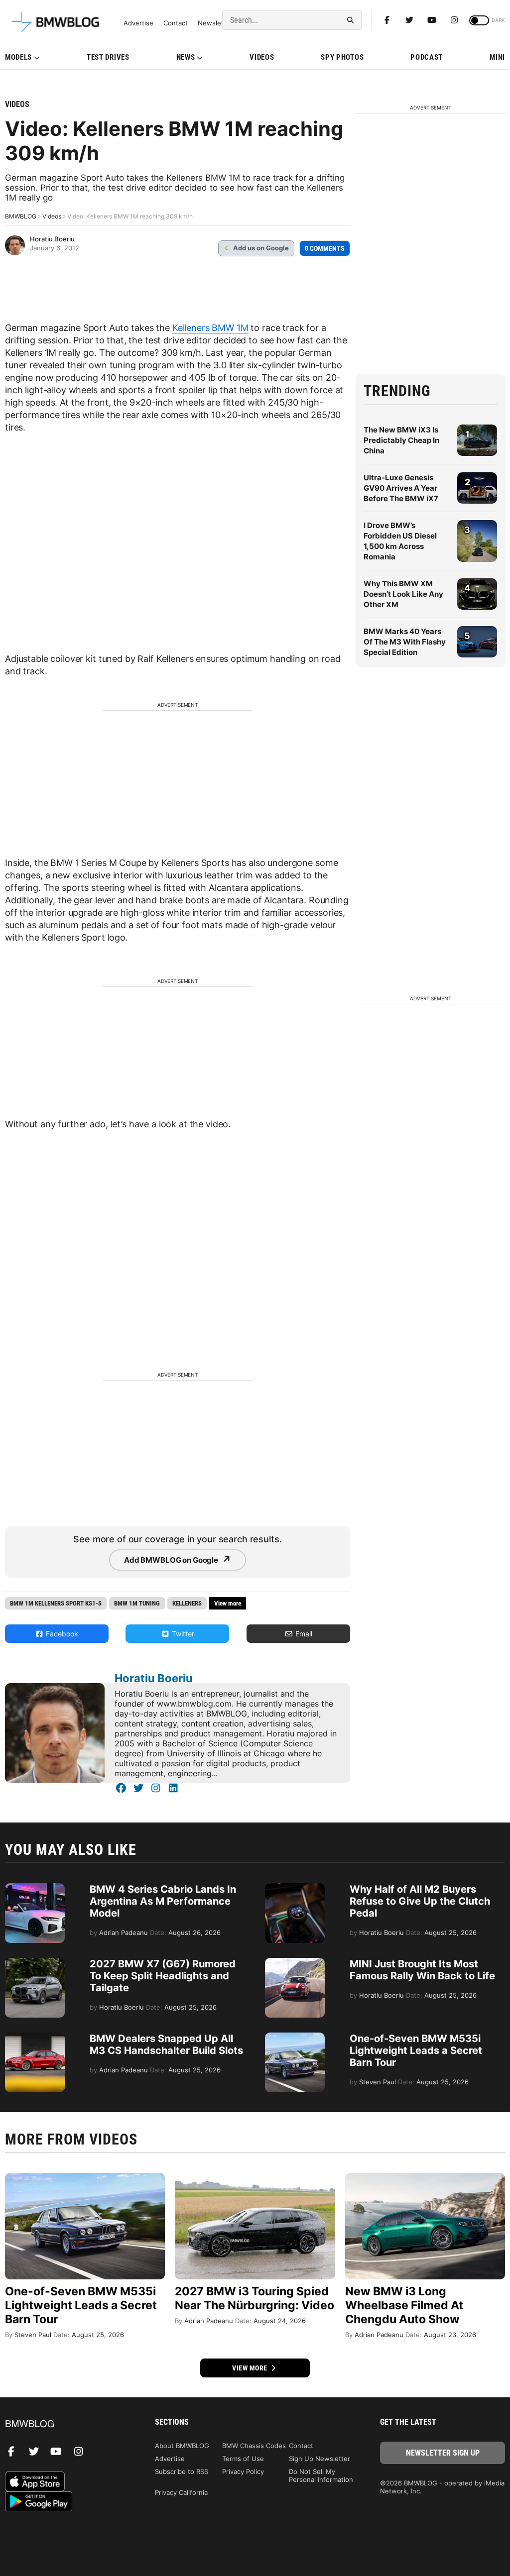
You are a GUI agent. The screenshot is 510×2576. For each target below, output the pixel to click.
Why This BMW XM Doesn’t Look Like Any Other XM (403, 594)
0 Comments (325, 248)
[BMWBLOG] (67, 2424)
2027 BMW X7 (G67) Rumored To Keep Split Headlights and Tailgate (163, 1976)
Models (18, 57)
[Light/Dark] (479, 20)
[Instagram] (454, 20)
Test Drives (108, 57)
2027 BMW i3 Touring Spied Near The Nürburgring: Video (255, 2298)
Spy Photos (342, 57)
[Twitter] (409, 20)
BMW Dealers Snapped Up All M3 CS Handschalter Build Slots (166, 2044)
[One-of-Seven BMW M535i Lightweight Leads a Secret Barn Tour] (295, 2038)
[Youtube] (432, 20)
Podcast (427, 57)
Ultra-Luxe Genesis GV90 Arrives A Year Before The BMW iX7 (401, 488)
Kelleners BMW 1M (210, 328)
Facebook (61, 1634)
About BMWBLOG (182, 2446)
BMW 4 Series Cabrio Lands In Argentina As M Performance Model (163, 1901)
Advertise (138, 23)
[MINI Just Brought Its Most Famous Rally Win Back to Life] (295, 1963)
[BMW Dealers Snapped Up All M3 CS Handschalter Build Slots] (35, 2038)
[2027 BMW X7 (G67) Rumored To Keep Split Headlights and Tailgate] (35, 1963)
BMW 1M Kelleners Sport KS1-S (56, 1603)
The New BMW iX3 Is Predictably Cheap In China (401, 440)
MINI (497, 57)
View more (251, 2368)
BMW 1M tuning (137, 1603)
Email (303, 1634)
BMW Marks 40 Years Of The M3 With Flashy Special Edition (405, 642)
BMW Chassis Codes (254, 2446)
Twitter (182, 1634)
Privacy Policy (243, 2471)
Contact (176, 23)
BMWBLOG (21, 216)
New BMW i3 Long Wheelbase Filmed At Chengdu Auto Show (404, 2305)
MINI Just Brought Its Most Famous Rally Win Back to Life (422, 1970)
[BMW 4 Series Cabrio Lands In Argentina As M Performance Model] (35, 1888)
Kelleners (187, 1603)
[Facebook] (387, 20)
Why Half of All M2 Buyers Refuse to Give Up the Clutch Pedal (420, 1901)
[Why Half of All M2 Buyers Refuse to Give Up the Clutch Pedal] (295, 1888)
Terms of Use (243, 2459)
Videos (262, 57)
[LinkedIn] (173, 1788)
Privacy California (181, 2492)
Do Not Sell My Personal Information (321, 2475)
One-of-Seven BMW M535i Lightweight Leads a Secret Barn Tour (416, 2050)
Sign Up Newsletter (319, 2459)
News (186, 57)
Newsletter (215, 23)
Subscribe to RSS (182, 2471)
